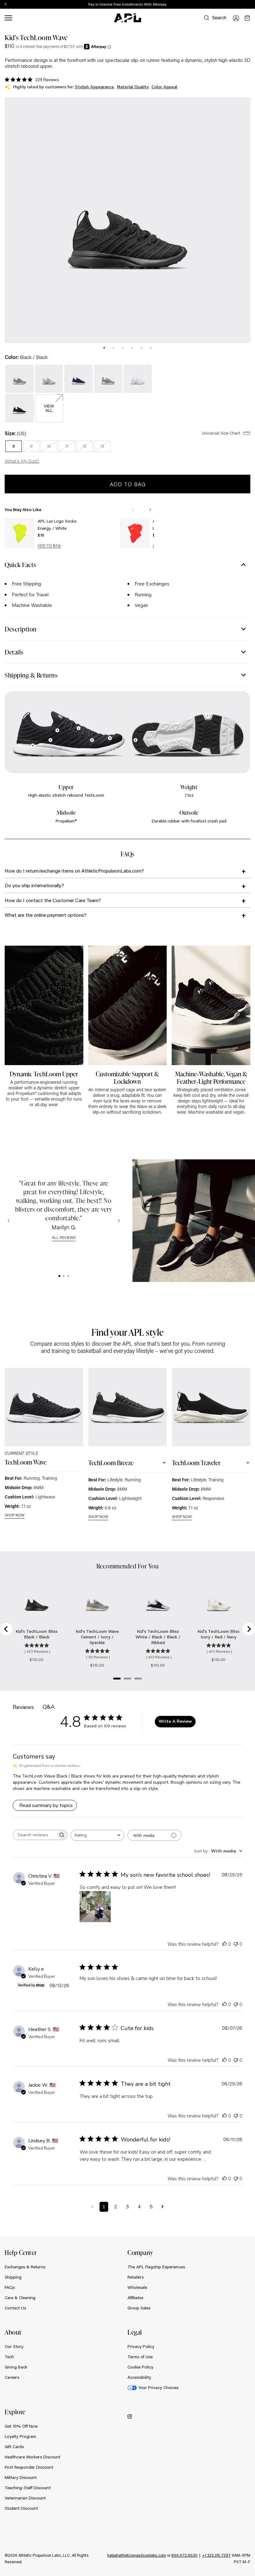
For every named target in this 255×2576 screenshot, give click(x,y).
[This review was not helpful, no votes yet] (236, 1944)
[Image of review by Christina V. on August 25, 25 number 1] (95, 1907)
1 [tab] (104, 348)
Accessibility (139, 2377)
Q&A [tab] (49, 1707)
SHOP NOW (15, 1515)
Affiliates (135, 2298)
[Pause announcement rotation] (5, 5)
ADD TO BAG (49, 546)
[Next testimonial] (119, 1221)
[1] (59, 1276)
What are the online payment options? (46, 915)
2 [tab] (114, 348)
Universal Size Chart (222, 433)
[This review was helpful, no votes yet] (225, 1944)
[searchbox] (35, 1835)
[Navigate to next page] (162, 2207)
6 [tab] (151, 348)
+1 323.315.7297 (216, 2555)
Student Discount (21, 2508)
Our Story (14, 2346)
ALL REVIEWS (64, 1238)
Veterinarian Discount (25, 2498)
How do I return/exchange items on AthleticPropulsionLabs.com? (74, 871)
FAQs (10, 2287)
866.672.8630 (184, 2555)
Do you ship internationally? (34, 885)
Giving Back (16, 2367)
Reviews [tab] (23, 1707)
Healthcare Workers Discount (32, 2457)
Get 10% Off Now (21, 2426)
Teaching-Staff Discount (28, 2488)
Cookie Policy (140, 2367)
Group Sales (139, 2308)
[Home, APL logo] (127, 18)
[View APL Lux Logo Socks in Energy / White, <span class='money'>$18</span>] (20, 533)
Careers (12, 2377)
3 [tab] (123, 348)
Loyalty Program (20, 2436)
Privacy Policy (141, 2346)
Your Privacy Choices (158, 2387)
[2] (64, 1276)
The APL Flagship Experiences (156, 2267)
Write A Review (175, 1721)
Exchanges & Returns (25, 2267)
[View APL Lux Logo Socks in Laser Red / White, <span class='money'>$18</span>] (135, 533)
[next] (252, 5)
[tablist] (127, 347)
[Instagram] (130, 2416)
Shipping (13, 2277)
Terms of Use (140, 2357)
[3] (68, 1276)
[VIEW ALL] (49, 398)
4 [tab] (132, 348)
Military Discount (21, 2477)
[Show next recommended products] (150, 510)
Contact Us (15, 2308)
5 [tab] (141, 348)
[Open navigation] (8, 18)
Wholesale (137, 2287)
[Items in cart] (247, 18)
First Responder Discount (29, 2467)
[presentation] (104, 348)
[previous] (236, 5)
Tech (9, 2357)
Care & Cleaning (20, 2298)
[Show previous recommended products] (133, 510)
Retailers (136, 2277)
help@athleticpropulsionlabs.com (137, 2555)
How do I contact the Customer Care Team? (53, 900)
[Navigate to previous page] (93, 2207)
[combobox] (97, 1835)
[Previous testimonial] (9, 1221)
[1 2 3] (64, 1276)
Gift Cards (14, 2447)
